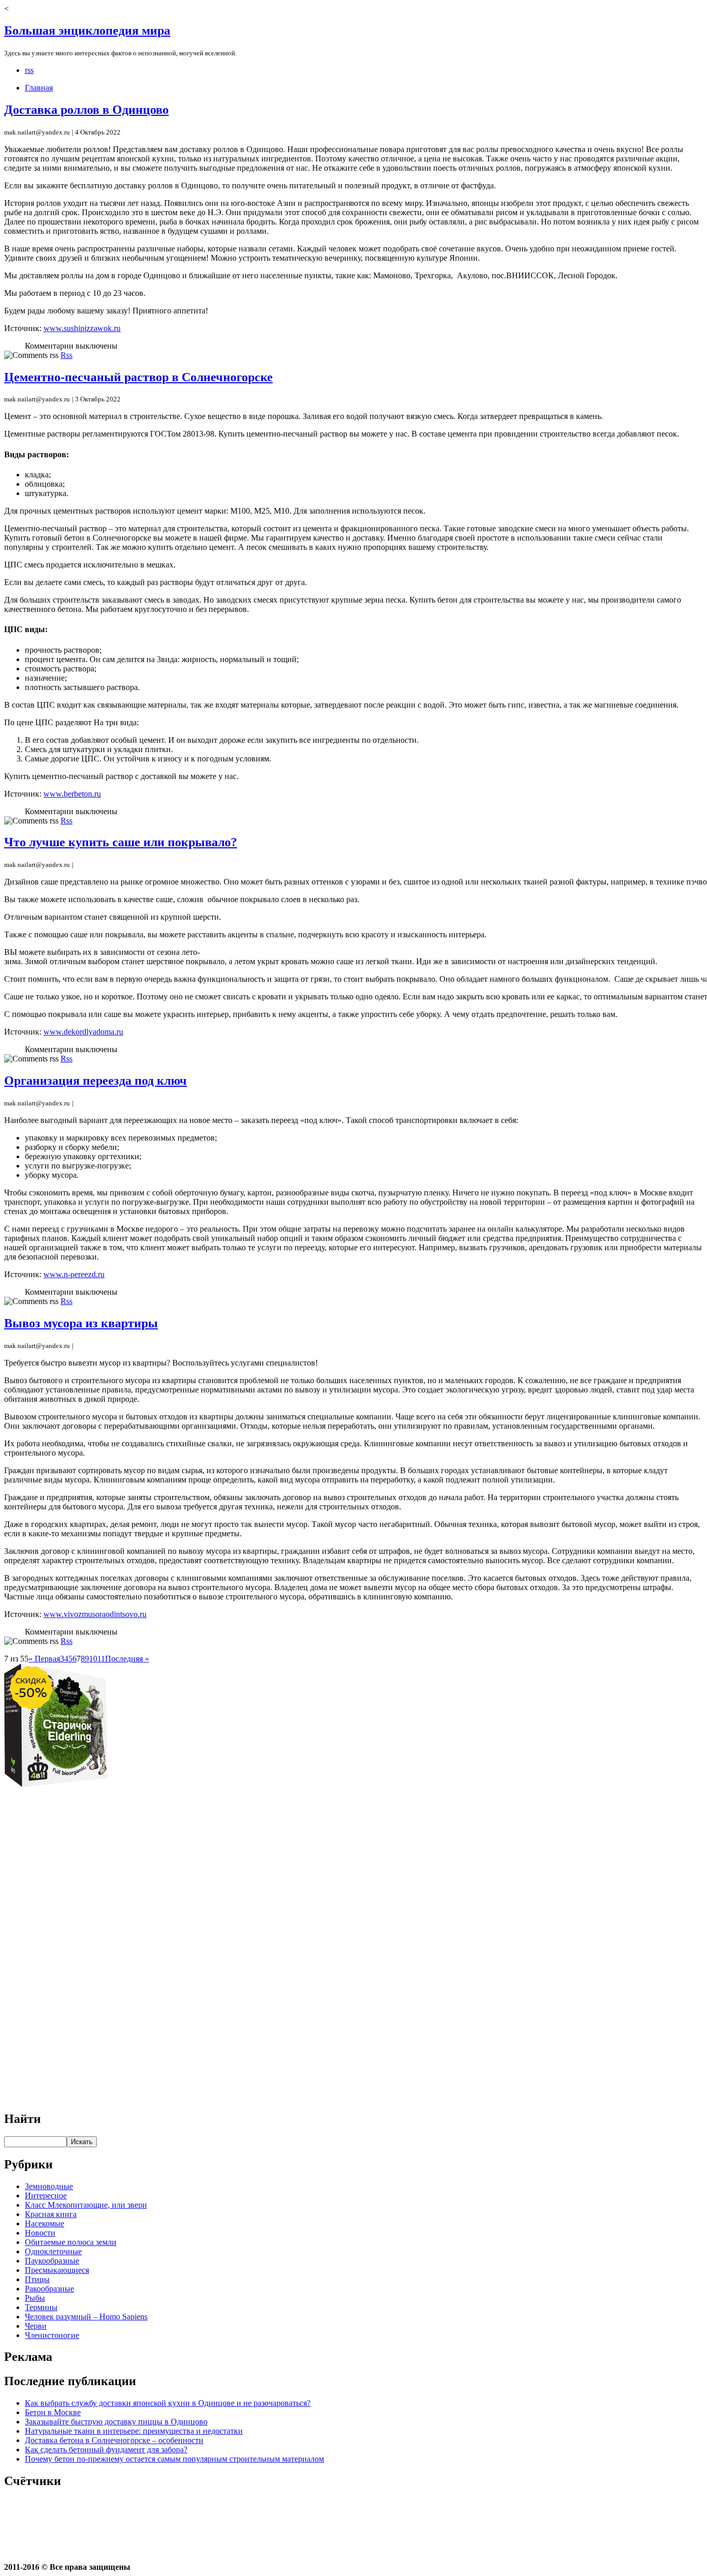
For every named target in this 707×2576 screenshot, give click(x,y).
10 (93, 1659)
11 (101, 1659)
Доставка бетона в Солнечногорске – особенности (114, 2440)
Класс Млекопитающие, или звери (86, 2205)
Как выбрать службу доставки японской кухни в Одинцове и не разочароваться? (168, 2403)
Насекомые (45, 2223)
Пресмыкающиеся (57, 2270)
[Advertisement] (353, 1944)
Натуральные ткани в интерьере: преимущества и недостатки (134, 2431)
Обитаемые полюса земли (71, 2242)
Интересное (46, 2196)
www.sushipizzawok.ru (82, 328)
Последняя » (127, 1659)
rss (29, 70)
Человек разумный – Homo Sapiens (86, 2317)
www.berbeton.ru (72, 794)
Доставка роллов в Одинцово (86, 110)
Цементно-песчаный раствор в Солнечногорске (138, 377)
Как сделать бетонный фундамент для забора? (106, 2450)
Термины (41, 2307)
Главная (39, 88)
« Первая (44, 1659)
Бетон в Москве (53, 2412)
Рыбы (35, 2298)
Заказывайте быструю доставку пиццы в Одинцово (116, 2422)
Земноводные (49, 2186)
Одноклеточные (53, 2251)
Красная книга (51, 2214)
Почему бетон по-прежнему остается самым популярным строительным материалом (174, 2459)
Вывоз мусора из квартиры (81, 1323)
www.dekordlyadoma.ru (83, 1032)
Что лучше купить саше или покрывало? (121, 842)
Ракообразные (49, 2289)
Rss (67, 355)
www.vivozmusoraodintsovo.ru (95, 1614)
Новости (40, 2233)
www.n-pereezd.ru (74, 1274)
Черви (36, 2326)
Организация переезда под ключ (95, 1081)
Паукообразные (52, 2261)
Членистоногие (52, 2335)
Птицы (37, 2279)
